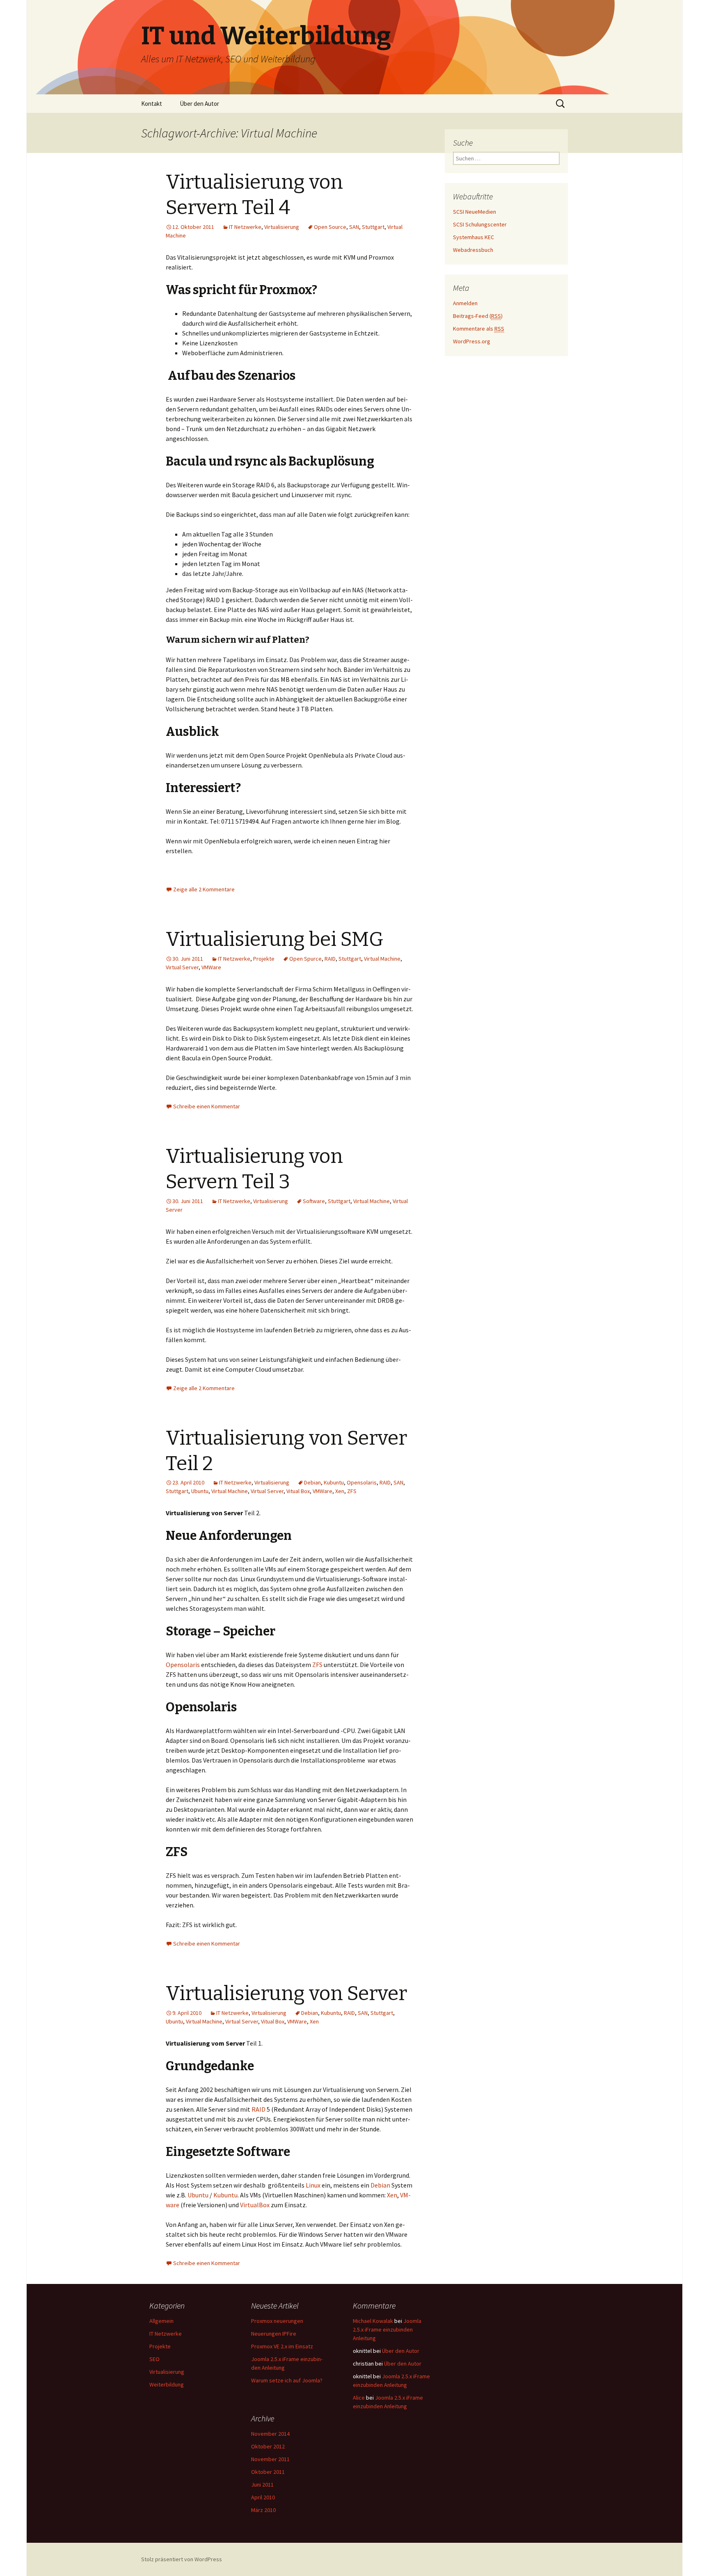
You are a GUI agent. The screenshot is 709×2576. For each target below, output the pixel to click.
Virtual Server (182, 967)
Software (314, 1201)
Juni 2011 (262, 2485)
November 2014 (270, 2434)
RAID (330, 959)
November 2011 (270, 2459)
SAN (354, 227)
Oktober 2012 (268, 2446)
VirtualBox (255, 2205)
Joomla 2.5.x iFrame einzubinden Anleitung (387, 2329)
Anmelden (465, 303)
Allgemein (161, 2321)
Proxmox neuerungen (277, 2321)
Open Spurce (305, 959)
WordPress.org (472, 341)
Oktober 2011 (268, 2472)
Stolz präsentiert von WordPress (182, 2559)
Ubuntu (200, 1491)
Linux (313, 2185)
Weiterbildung (167, 2384)
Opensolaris (362, 1482)
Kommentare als (479, 329)
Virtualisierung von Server (286, 1994)
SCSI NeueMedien (475, 212)
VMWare (211, 967)
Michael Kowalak (373, 2321)
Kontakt (152, 104)
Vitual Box (298, 1491)
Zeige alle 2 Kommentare (204, 889)
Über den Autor (199, 104)
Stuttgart (373, 227)
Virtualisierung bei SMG (275, 939)
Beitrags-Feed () (478, 316)
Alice (359, 2398)
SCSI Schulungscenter (480, 224)
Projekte (264, 959)
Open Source (330, 227)
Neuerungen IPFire (274, 2334)
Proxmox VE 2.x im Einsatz (282, 2346)
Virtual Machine (382, 959)
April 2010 (263, 2497)
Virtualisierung (282, 227)
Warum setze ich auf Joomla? (287, 2380)
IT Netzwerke (245, 227)
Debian (312, 1482)
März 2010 (263, 2510)
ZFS (352, 1491)
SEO (154, 2359)
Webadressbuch (473, 250)
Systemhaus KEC (473, 237)
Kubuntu (334, 1482)
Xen (340, 1491)
